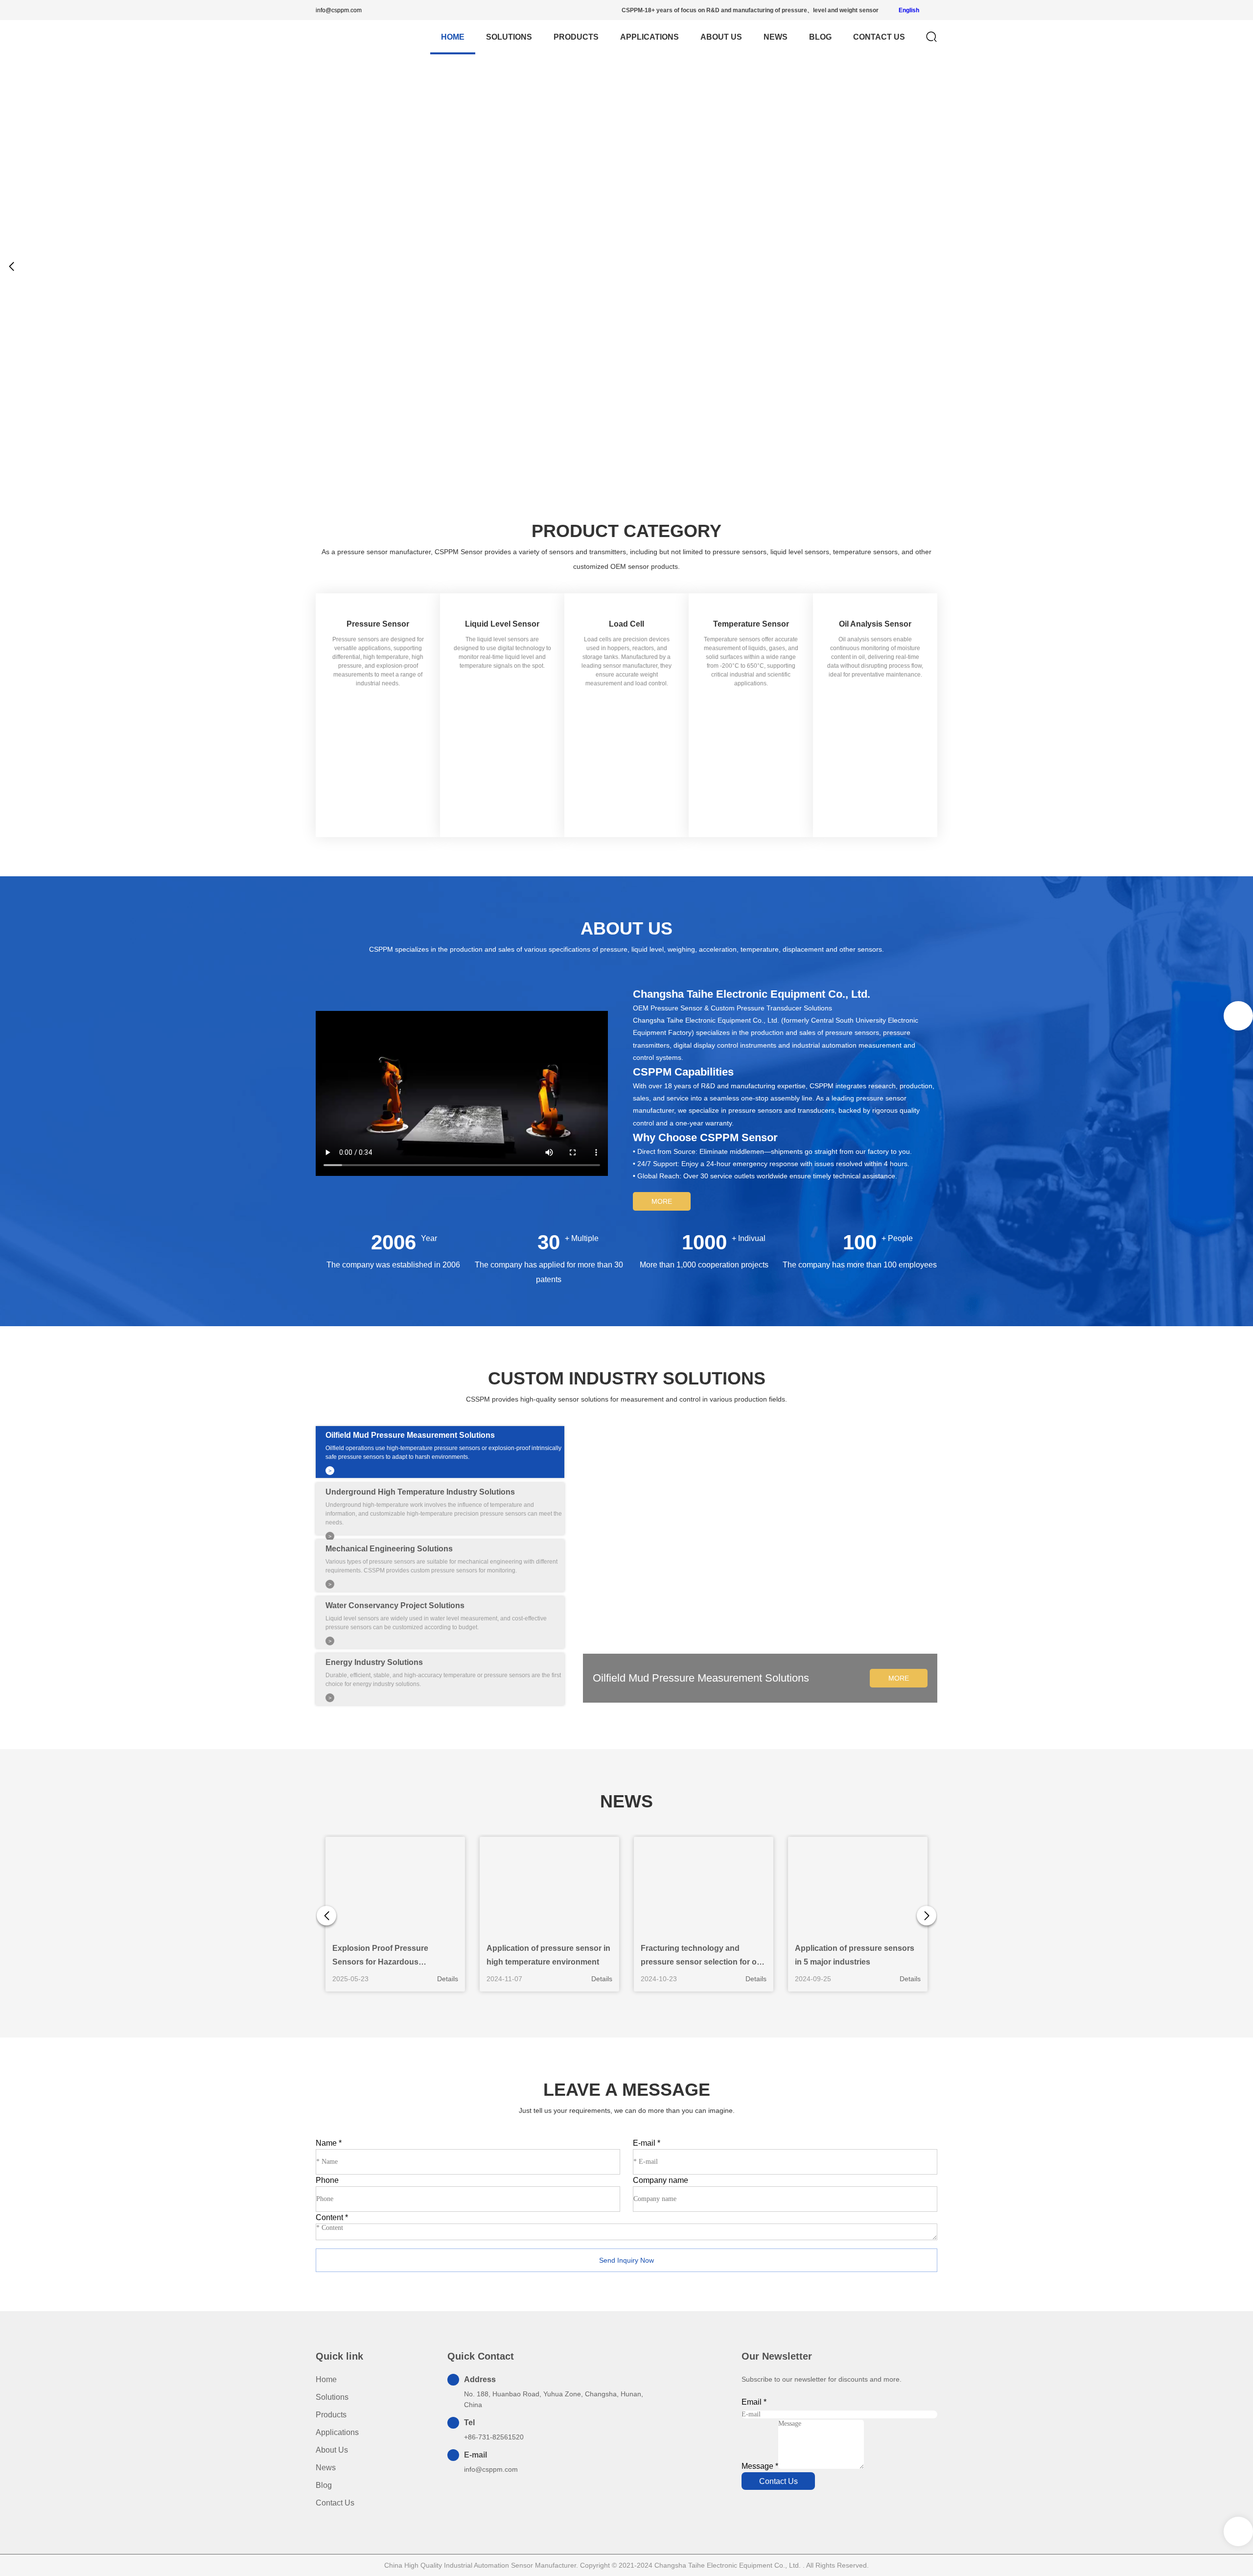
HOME (453, 37)
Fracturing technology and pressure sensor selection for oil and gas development (701, 1956)
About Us (721, 37)
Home (326, 2379)
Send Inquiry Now (626, 2260)
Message (760, 2466)
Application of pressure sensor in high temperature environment (548, 1955)
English (908, 10)
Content (332, 2217)
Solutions (509, 37)
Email (754, 2402)
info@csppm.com (339, 10)
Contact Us (879, 37)
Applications (650, 37)
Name (329, 2143)
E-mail (647, 2143)
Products (576, 37)
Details (448, 1979)
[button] (1241, 266)
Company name (661, 2180)
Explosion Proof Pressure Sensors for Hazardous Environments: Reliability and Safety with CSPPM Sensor (387, 1956)
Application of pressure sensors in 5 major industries (855, 1955)
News (776, 37)
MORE (662, 1201)
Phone (327, 2180)
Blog (820, 37)
